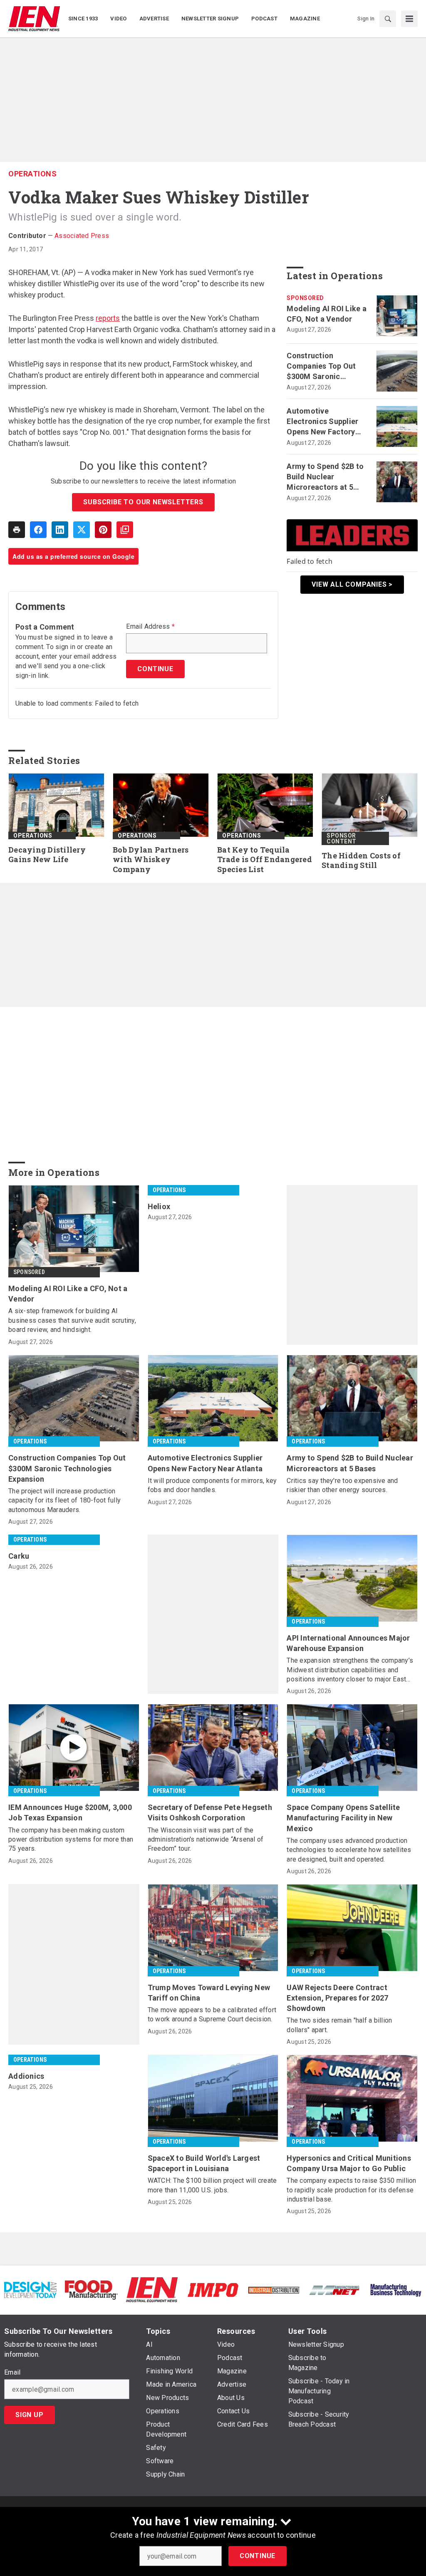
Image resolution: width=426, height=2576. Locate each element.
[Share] (38, 530)
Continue (258, 2556)
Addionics (26, 2076)
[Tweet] (82, 530)
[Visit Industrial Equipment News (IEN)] (152, 2290)
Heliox (159, 1206)
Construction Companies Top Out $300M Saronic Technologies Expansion (321, 367)
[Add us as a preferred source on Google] (125, 530)
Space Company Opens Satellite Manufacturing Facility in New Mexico (343, 1818)
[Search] (388, 19)
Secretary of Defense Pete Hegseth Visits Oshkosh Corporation (210, 1812)
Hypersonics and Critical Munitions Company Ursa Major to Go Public (349, 2163)
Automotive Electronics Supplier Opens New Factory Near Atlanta (322, 422)
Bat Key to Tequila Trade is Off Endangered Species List (265, 860)
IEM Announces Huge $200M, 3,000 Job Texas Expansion (70, 1812)
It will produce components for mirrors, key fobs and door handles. (212, 1485)
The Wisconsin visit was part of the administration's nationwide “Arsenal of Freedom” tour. (206, 1840)
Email (12, 2373)
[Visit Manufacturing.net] (334, 2290)
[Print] (17, 530)
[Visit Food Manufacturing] (91, 2290)
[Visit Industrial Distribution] (274, 2290)
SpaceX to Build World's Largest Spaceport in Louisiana (204, 2163)
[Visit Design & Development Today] (30, 2290)
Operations (32, 174)
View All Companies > (352, 584)
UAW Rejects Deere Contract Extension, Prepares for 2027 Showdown (337, 1998)
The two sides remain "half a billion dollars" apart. (339, 2025)
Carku (19, 1556)
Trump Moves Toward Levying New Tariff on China (209, 1993)
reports (108, 318)
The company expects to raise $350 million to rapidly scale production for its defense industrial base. (351, 2190)
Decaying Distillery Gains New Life (47, 855)
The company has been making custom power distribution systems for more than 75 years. (71, 1840)
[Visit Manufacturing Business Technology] (396, 2290)
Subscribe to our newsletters (143, 502)
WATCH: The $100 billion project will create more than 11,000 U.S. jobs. (212, 2185)
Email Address (150, 627)
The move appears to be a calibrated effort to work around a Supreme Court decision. (212, 2014)
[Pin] (103, 530)
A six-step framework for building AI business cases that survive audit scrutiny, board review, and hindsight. (72, 1320)
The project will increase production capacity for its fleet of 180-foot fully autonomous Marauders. (64, 1500)
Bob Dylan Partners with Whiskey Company (151, 860)
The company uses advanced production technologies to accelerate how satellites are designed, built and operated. (349, 1850)
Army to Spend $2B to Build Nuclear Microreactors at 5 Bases (325, 477)
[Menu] (409, 19)
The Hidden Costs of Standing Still (361, 861)
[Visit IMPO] (213, 2290)
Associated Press (82, 236)
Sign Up (30, 2415)
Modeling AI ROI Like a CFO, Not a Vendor (327, 314)
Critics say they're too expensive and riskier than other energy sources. (342, 1485)
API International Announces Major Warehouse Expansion (348, 1643)
